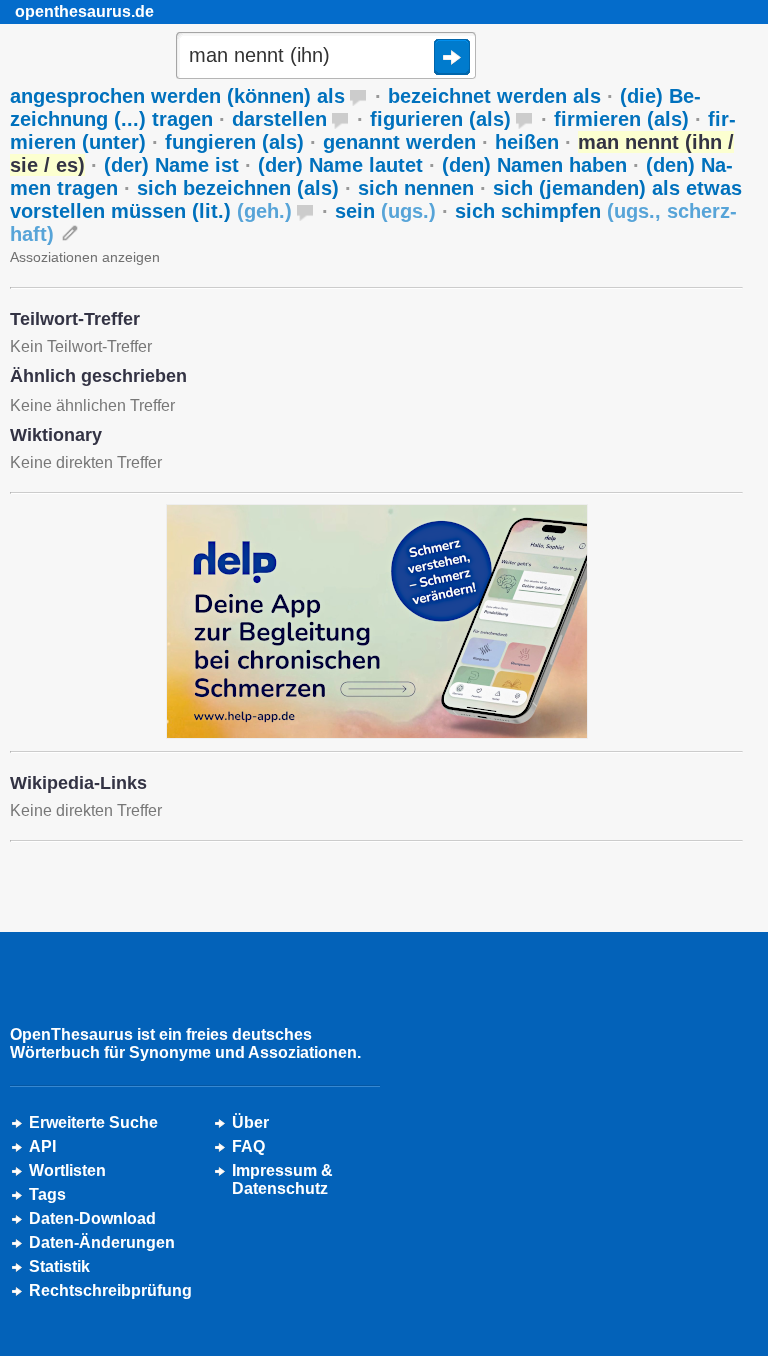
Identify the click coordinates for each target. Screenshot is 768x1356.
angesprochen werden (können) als (177, 96)
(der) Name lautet (340, 165)
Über (250, 1122)
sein (385, 211)
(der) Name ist (171, 165)
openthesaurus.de (84, 11)
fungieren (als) (234, 142)
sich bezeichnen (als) (238, 188)
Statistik (59, 1266)
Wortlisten (67, 1170)
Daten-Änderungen (102, 1242)
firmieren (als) (621, 119)
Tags (47, 1194)
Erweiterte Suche (93, 1122)
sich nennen (416, 188)
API (42, 1146)
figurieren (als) (440, 119)
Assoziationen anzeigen (85, 257)
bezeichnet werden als (494, 96)
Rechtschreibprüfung (110, 1290)
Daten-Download (92, 1218)
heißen (527, 142)
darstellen (279, 119)
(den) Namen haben (534, 165)
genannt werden (399, 142)
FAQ (248, 1146)
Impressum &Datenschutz (282, 1179)
